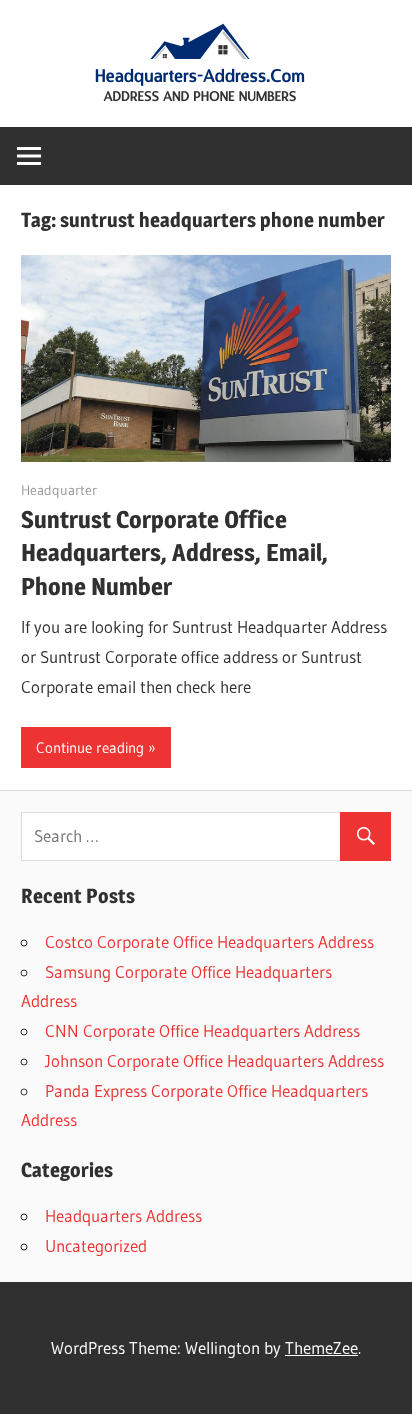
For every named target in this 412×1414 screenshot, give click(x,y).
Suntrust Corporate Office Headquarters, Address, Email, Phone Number (174, 553)
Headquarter (59, 490)
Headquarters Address (123, 1215)
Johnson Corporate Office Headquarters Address (214, 1060)
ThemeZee (321, 1347)
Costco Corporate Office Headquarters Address (209, 941)
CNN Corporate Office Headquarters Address (202, 1030)
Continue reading (90, 747)
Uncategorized (96, 1245)
